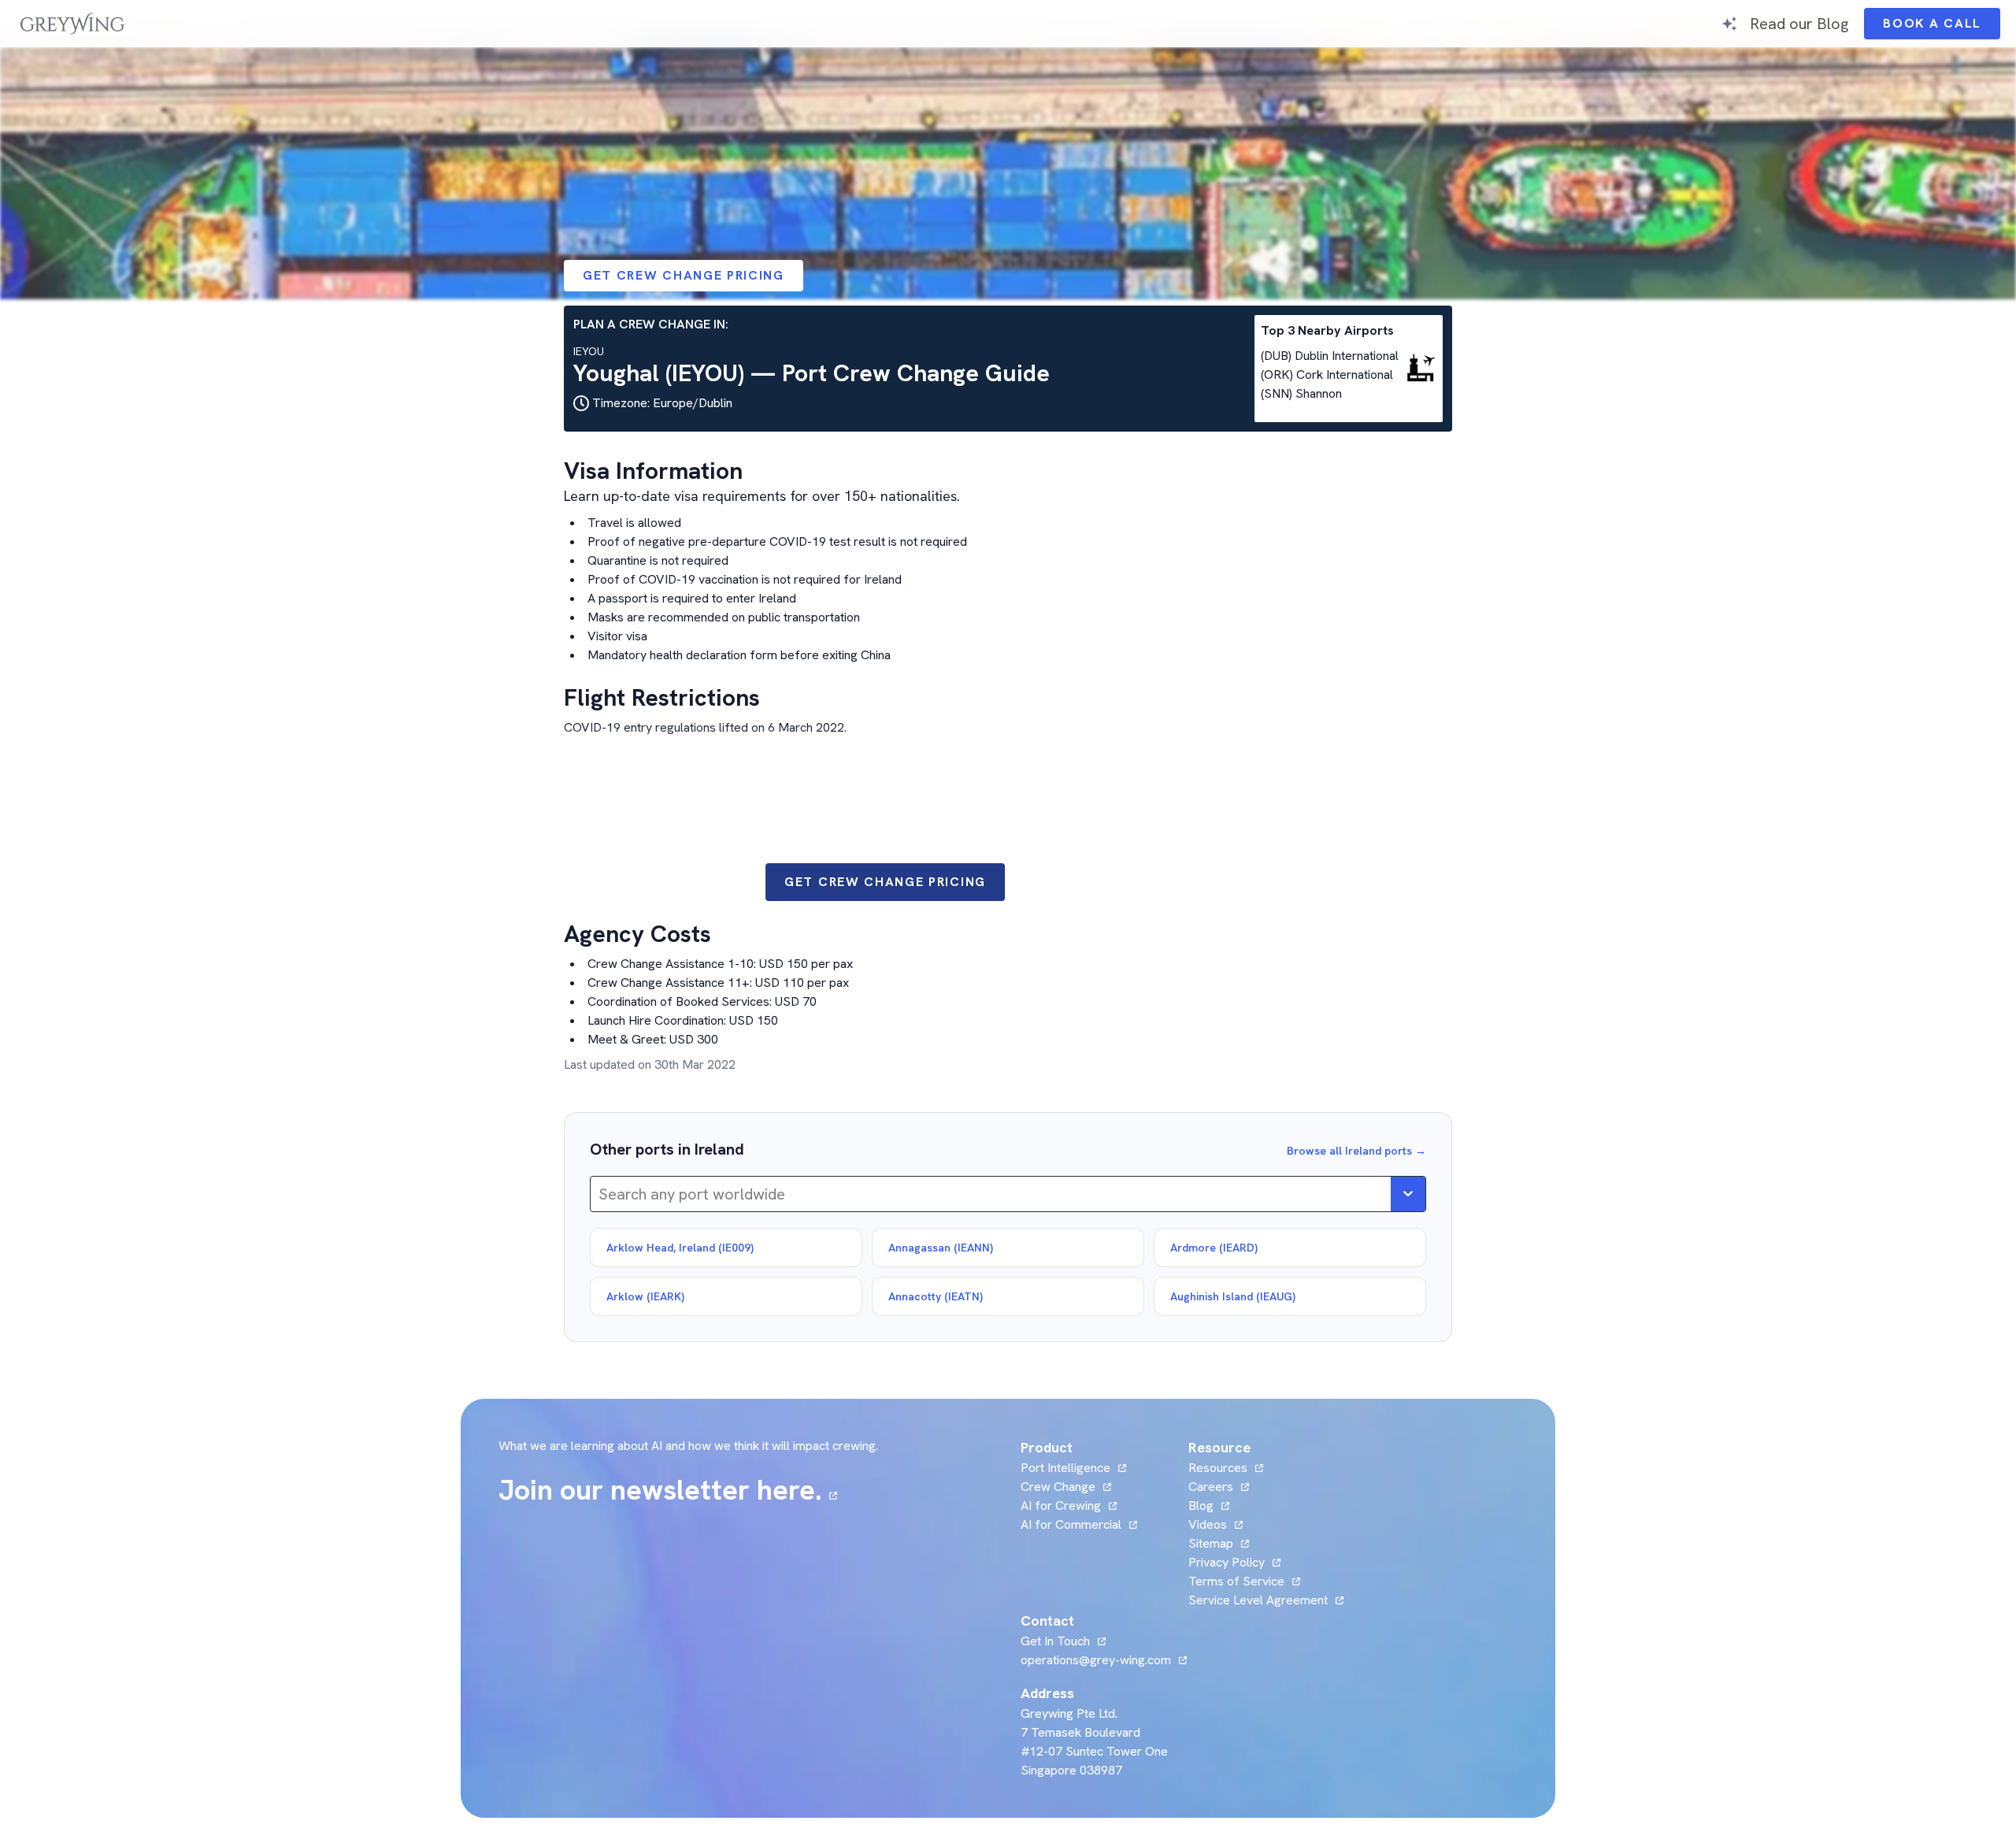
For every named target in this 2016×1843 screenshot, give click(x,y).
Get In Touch (1063, 1641)
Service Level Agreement (1258, 1600)
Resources (1218, 1468)
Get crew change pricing (684, 275)
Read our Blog (1799, 23)
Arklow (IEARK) (645, 1296)
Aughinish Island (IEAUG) (1233, 1296)
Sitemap (1211, 1543)
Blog (1209, 1506)
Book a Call (1942, 27)
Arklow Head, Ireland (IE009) (680, 1248)
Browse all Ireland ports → (1356, 1151)
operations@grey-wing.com (1096, 1660)
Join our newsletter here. (668, 1490)
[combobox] (600, 1194)
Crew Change (1058, 1487)
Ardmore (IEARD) (1214, 1248)
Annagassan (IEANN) (941, 1248)
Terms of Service (1236, 1581)
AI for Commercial (1071, 1524)
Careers (1219, 1487)
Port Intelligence (1065, 1468)
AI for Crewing (1061, 1506)
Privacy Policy (1227, 1562)
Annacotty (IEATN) (936, 1296)
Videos (1216, 1524)
